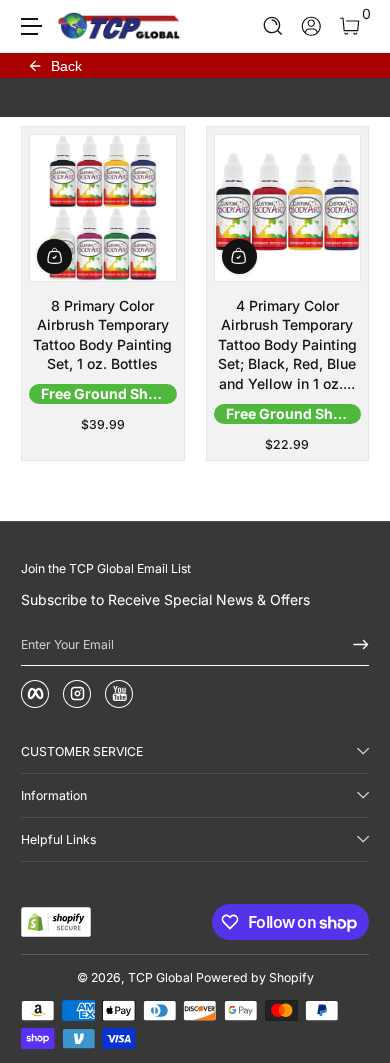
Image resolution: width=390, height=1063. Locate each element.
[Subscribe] (354, 645)
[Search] (273, 26)
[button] (273, 26)
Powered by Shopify (255, 977)
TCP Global (160, 977)
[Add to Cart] (54, 256)
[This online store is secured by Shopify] (56, 922)
